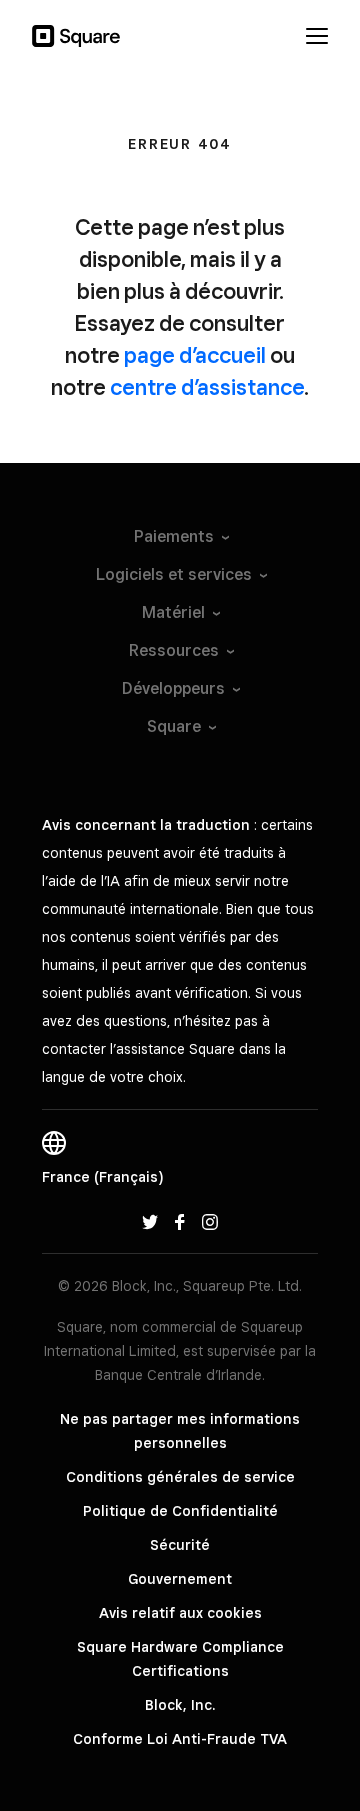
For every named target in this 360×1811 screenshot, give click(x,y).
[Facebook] (180, 1221)
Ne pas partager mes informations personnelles (180, 1431)
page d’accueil (195, 355)
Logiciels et (174, 574)
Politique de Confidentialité (180, 1511)
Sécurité (180, 1545)
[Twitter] (150, 1221)
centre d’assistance (207, 387)
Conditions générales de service (180, 1477)
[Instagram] (210, 1221)
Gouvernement (180, 1579)
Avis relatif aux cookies (180, 1613)
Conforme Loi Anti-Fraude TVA (180, 1739)
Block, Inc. (180, 1705)
